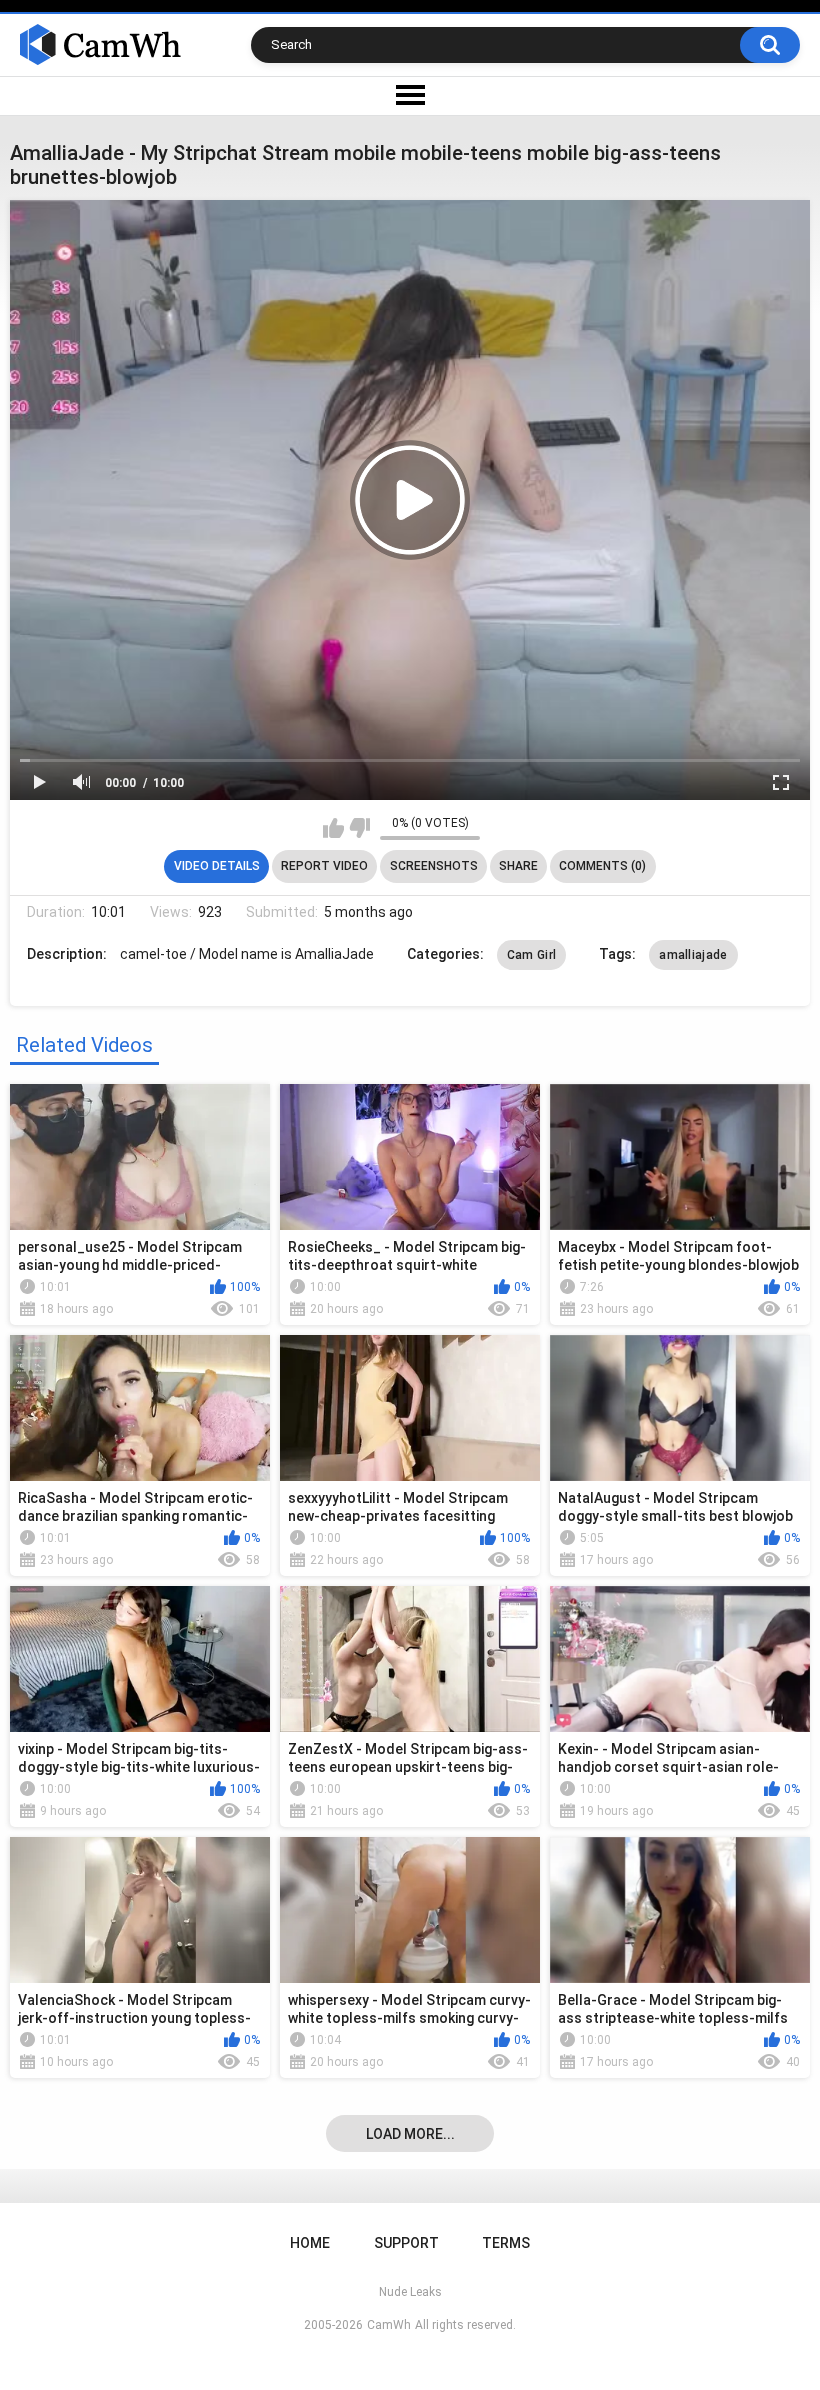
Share (518, 866)
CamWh (389, 2325)
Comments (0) (602, 866)
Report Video (324, 866)
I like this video (333, 828)
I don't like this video (359, 828)
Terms (506, 2243)
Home (310, 2243)
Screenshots (434, 866)
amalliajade (693, 955)
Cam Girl (531, 955)
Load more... (410, 2134)
